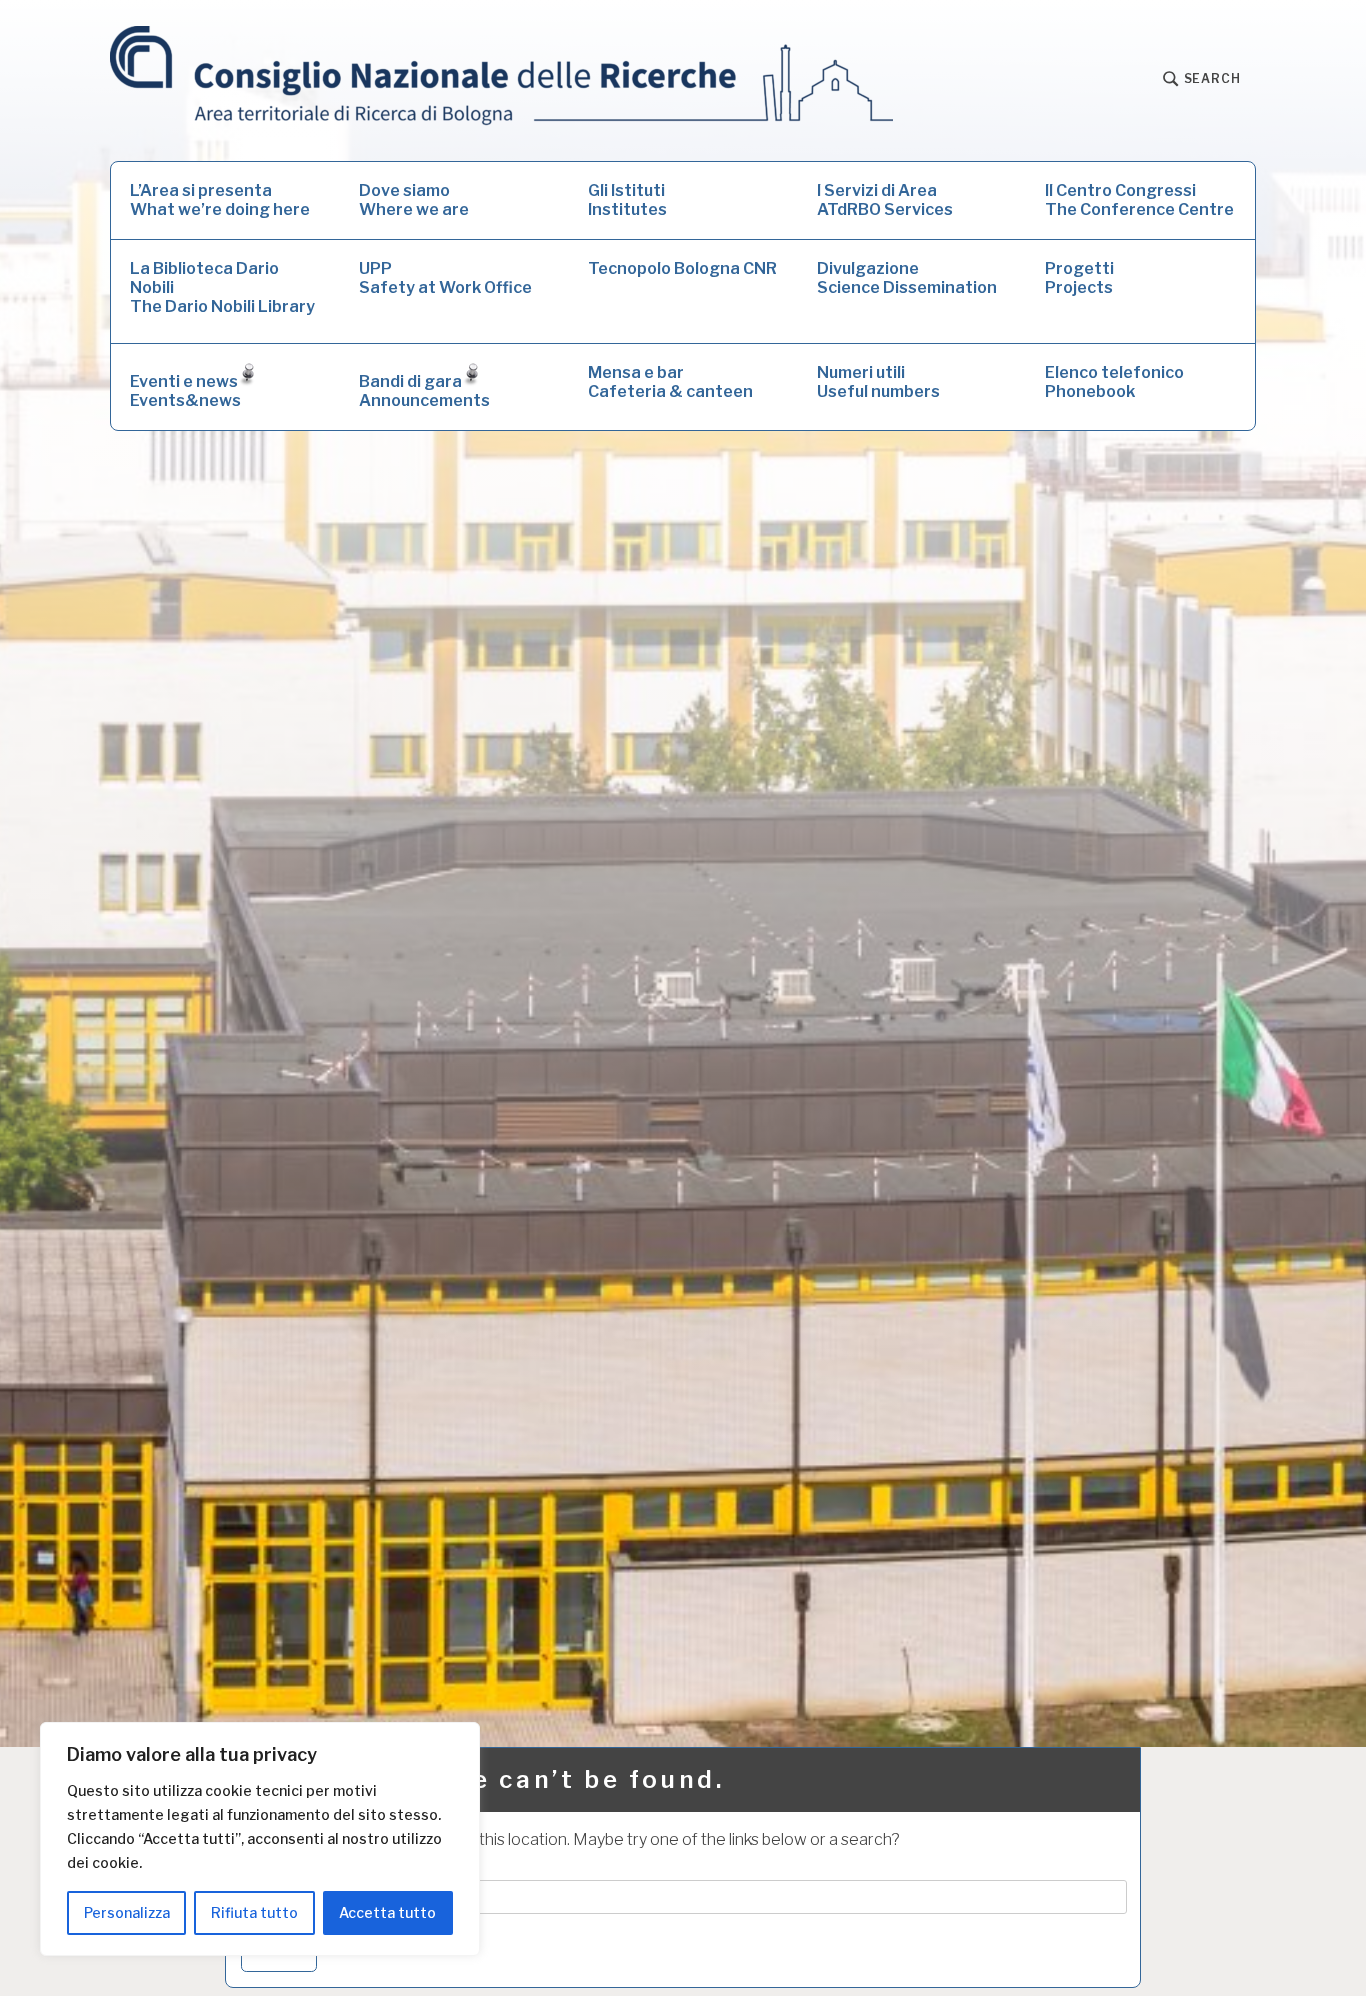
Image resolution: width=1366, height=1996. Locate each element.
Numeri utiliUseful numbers (878, 382)
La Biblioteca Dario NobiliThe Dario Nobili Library (222, 287)
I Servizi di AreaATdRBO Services (885, 200)
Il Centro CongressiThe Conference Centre (1139, 200)
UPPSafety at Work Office (445, 278)
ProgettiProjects (1079, 278)
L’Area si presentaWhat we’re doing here (220, 200)
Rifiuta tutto (254, 1912)
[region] (260, 1839)
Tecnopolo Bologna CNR (682, 268)
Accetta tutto (387, 1912)
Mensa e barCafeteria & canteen (670, 382)
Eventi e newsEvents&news (185, 391)
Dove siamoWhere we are (414, 200)
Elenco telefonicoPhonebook (1114, 382)
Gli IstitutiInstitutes (627, 200)
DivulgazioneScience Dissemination (907, 278)
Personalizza (127, 1912)
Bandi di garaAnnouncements (424, 391)
